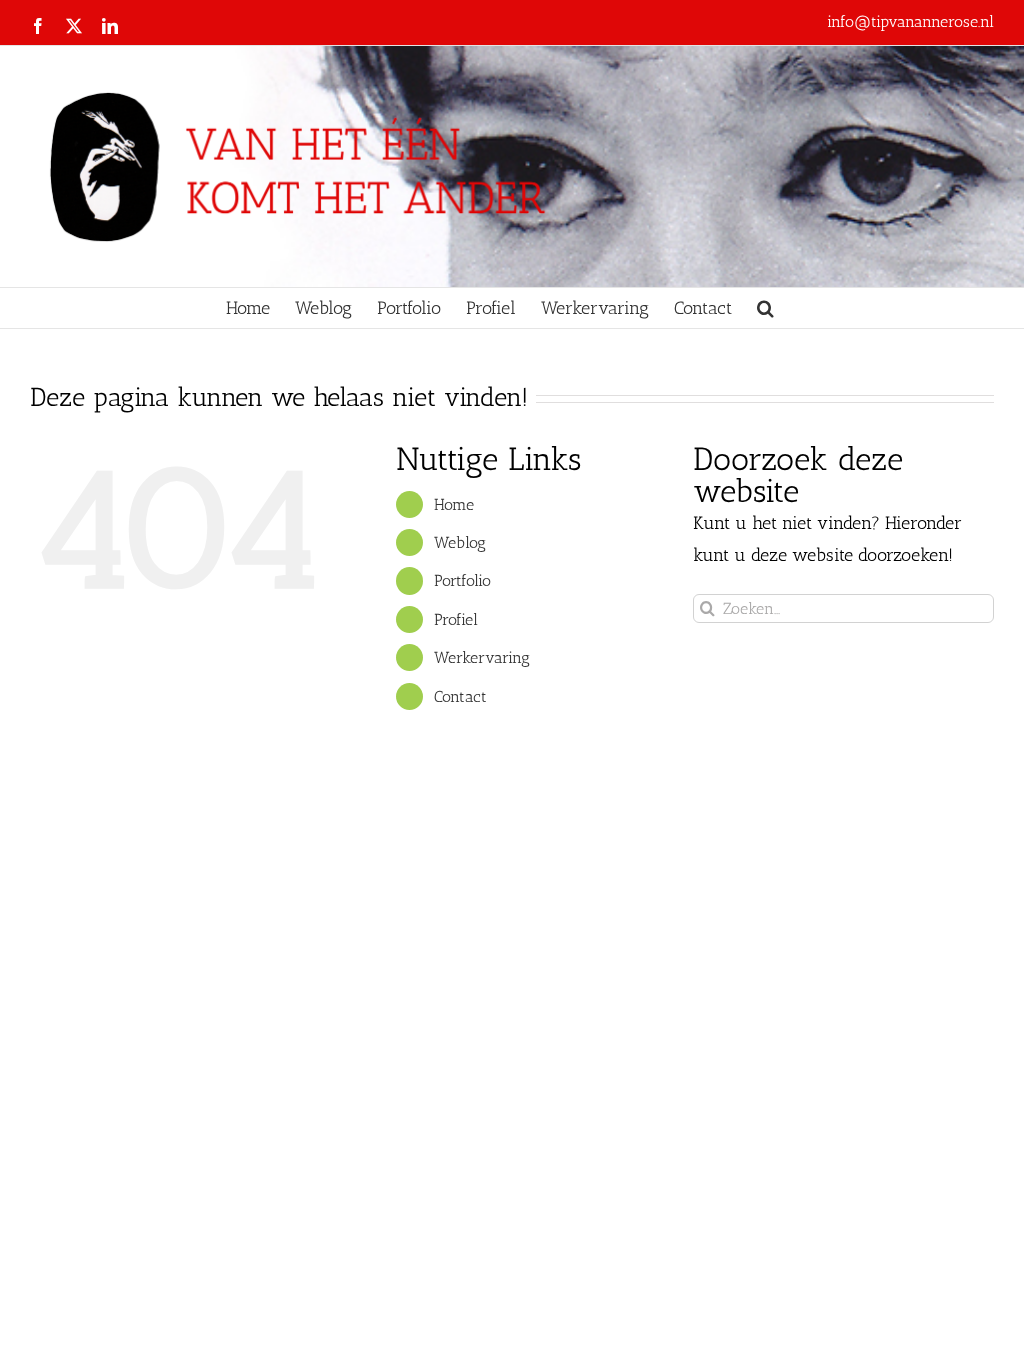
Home (454, 504)
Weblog (460, 542)
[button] (765, 308)
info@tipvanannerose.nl (910, 21)
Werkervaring (482, 657)
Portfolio (462, 580)
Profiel (456, 619)
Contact (460, 696)
